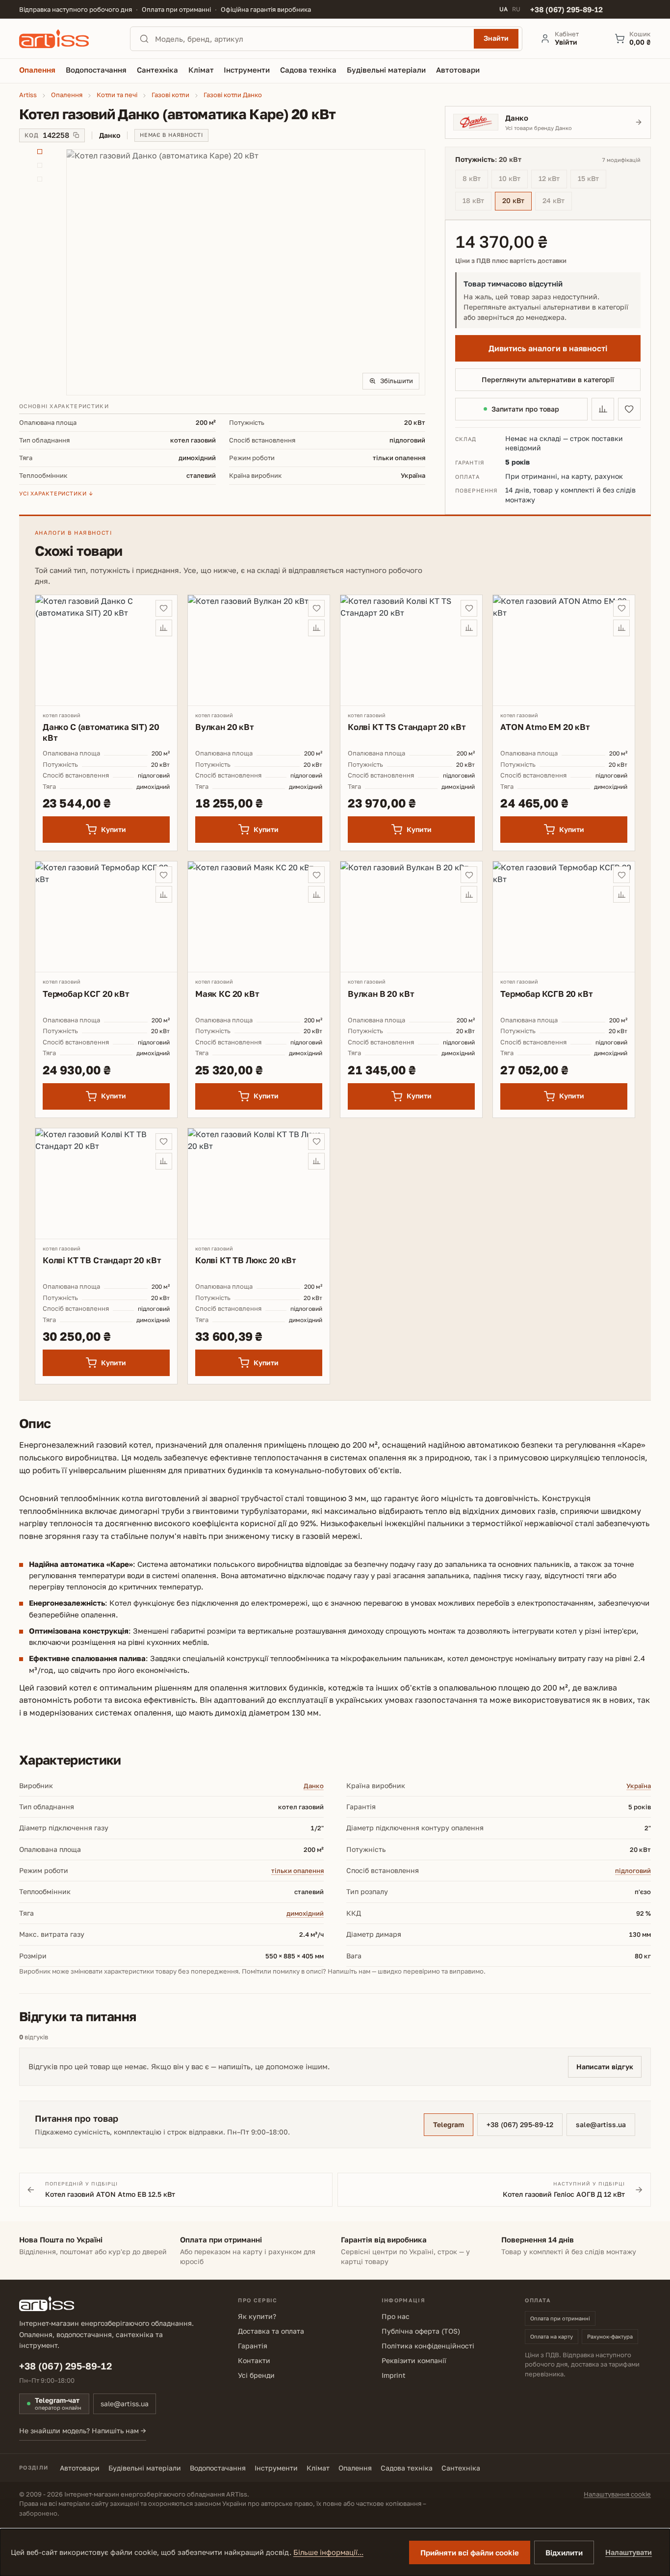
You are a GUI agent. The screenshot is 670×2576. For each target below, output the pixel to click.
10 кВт (513, 180)
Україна (639, 1786)
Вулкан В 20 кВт (381, 994)
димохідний (305, 1913)
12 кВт (553, 180)
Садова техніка (407, 2468)
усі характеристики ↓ (56, 493)
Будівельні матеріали (145, 2468)
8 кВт (475, 180)
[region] (222, 272)
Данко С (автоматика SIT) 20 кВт (101, 732)
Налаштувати (629, 2552)
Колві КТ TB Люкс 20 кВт (246, 1260)
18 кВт (477, 202)
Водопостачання (218, 2468)
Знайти (496, 38)
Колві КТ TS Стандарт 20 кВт (407, 727)
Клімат (318, 2468)
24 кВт (557, 202)
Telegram (449, 2124)
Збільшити (397, 381)
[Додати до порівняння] (603, 409)
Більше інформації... (328, 2552)
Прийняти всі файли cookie (470, 2552)
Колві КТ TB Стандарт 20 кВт (102, 1260)
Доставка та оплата (271, 2331)
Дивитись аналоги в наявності (548, 348)
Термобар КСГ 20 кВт (86, 994)
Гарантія (253, 2346)
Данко (314, 1786)
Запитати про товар (525, 409)
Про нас (396, 2316)
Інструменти (276, 2468)
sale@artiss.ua (601, 2124)
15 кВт (592, 180)
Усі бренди (256, 2375)
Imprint (394, 2375)
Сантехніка (461, 2468)
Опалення (355, 2468)
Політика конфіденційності (428, 2346)
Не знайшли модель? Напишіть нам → (83, 2431)
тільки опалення (297, 1871)
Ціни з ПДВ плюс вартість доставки (511, 261)
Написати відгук (605, 2067)
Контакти (254, 2360)
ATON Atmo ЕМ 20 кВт (545, 727)
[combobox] (311, 39)
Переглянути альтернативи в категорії (548, 379)
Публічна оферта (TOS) (421, 2331)
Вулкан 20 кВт (225, 727)
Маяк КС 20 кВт (227, 994)
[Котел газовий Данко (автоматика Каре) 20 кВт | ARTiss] (246, 272)
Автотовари (80, 2468)
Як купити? (257, 2316)
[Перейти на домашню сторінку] (66, 39)
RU (516, 9)
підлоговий (633, 1871)
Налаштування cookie (617, 2494)
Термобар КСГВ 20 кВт (547, 994)
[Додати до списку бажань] (629, 409)
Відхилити (564, 2552)
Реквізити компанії (414, 2360)
